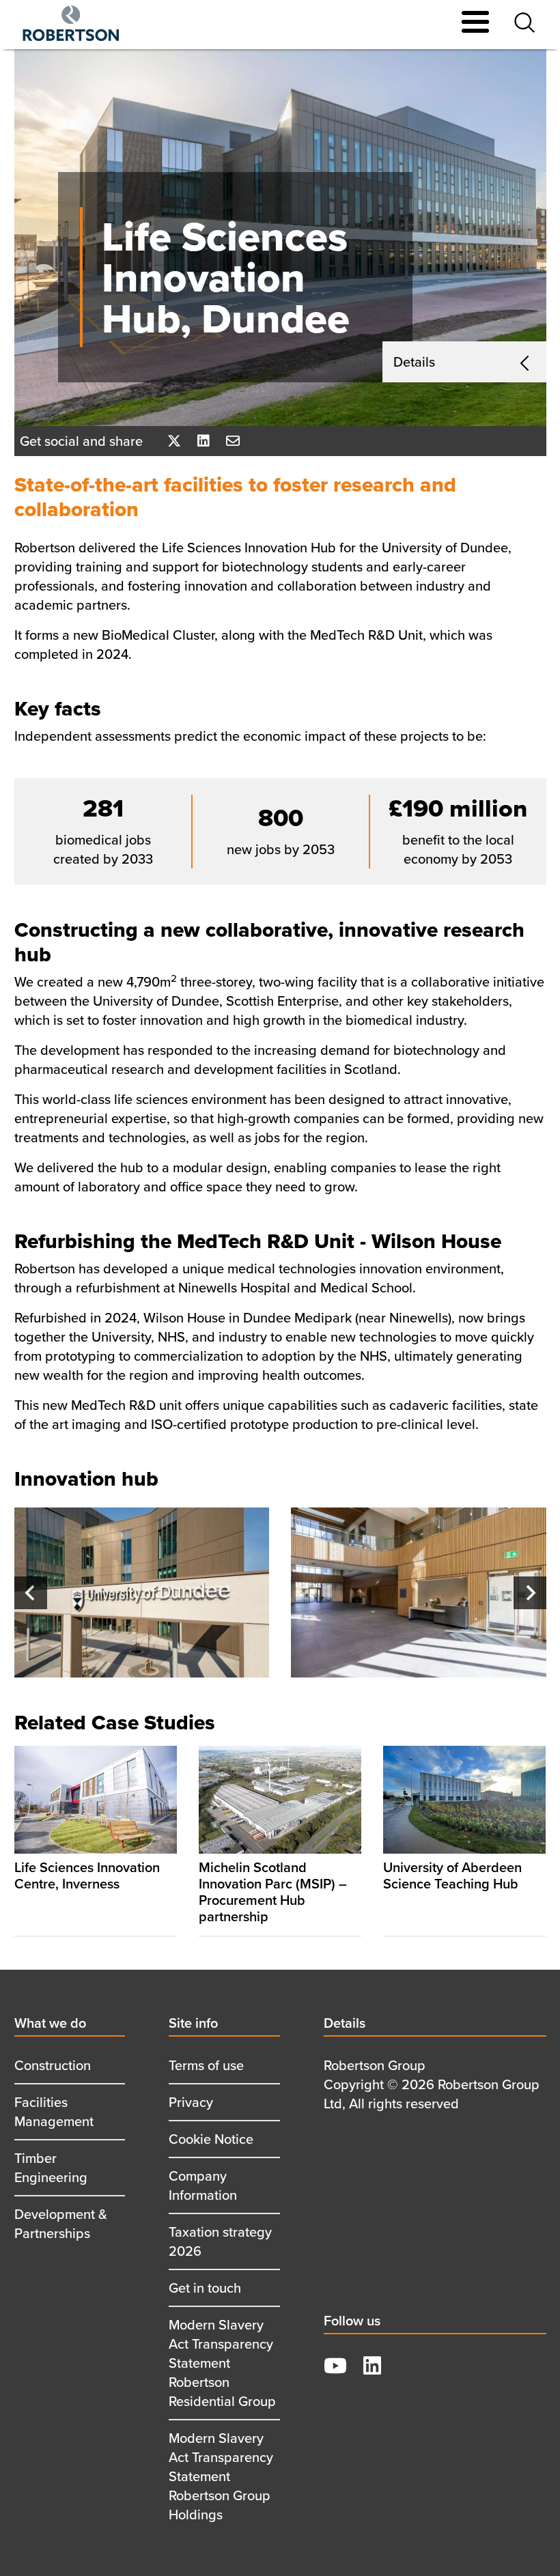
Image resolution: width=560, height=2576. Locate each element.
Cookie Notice (211, 2139)
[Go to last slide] (31, 1593)
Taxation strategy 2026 (220, 2241)
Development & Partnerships (61, 2223)
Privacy (191, 2102)
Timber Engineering (51, 2167)
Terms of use (206, 2065)
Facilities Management (54, 2111)
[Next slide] (530, 1593)
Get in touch (205, 2288)
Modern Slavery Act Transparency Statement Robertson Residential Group (222, 2363)
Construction (53, 2065)
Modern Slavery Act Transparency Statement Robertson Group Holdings (221, 2476)
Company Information (203, 2185)
